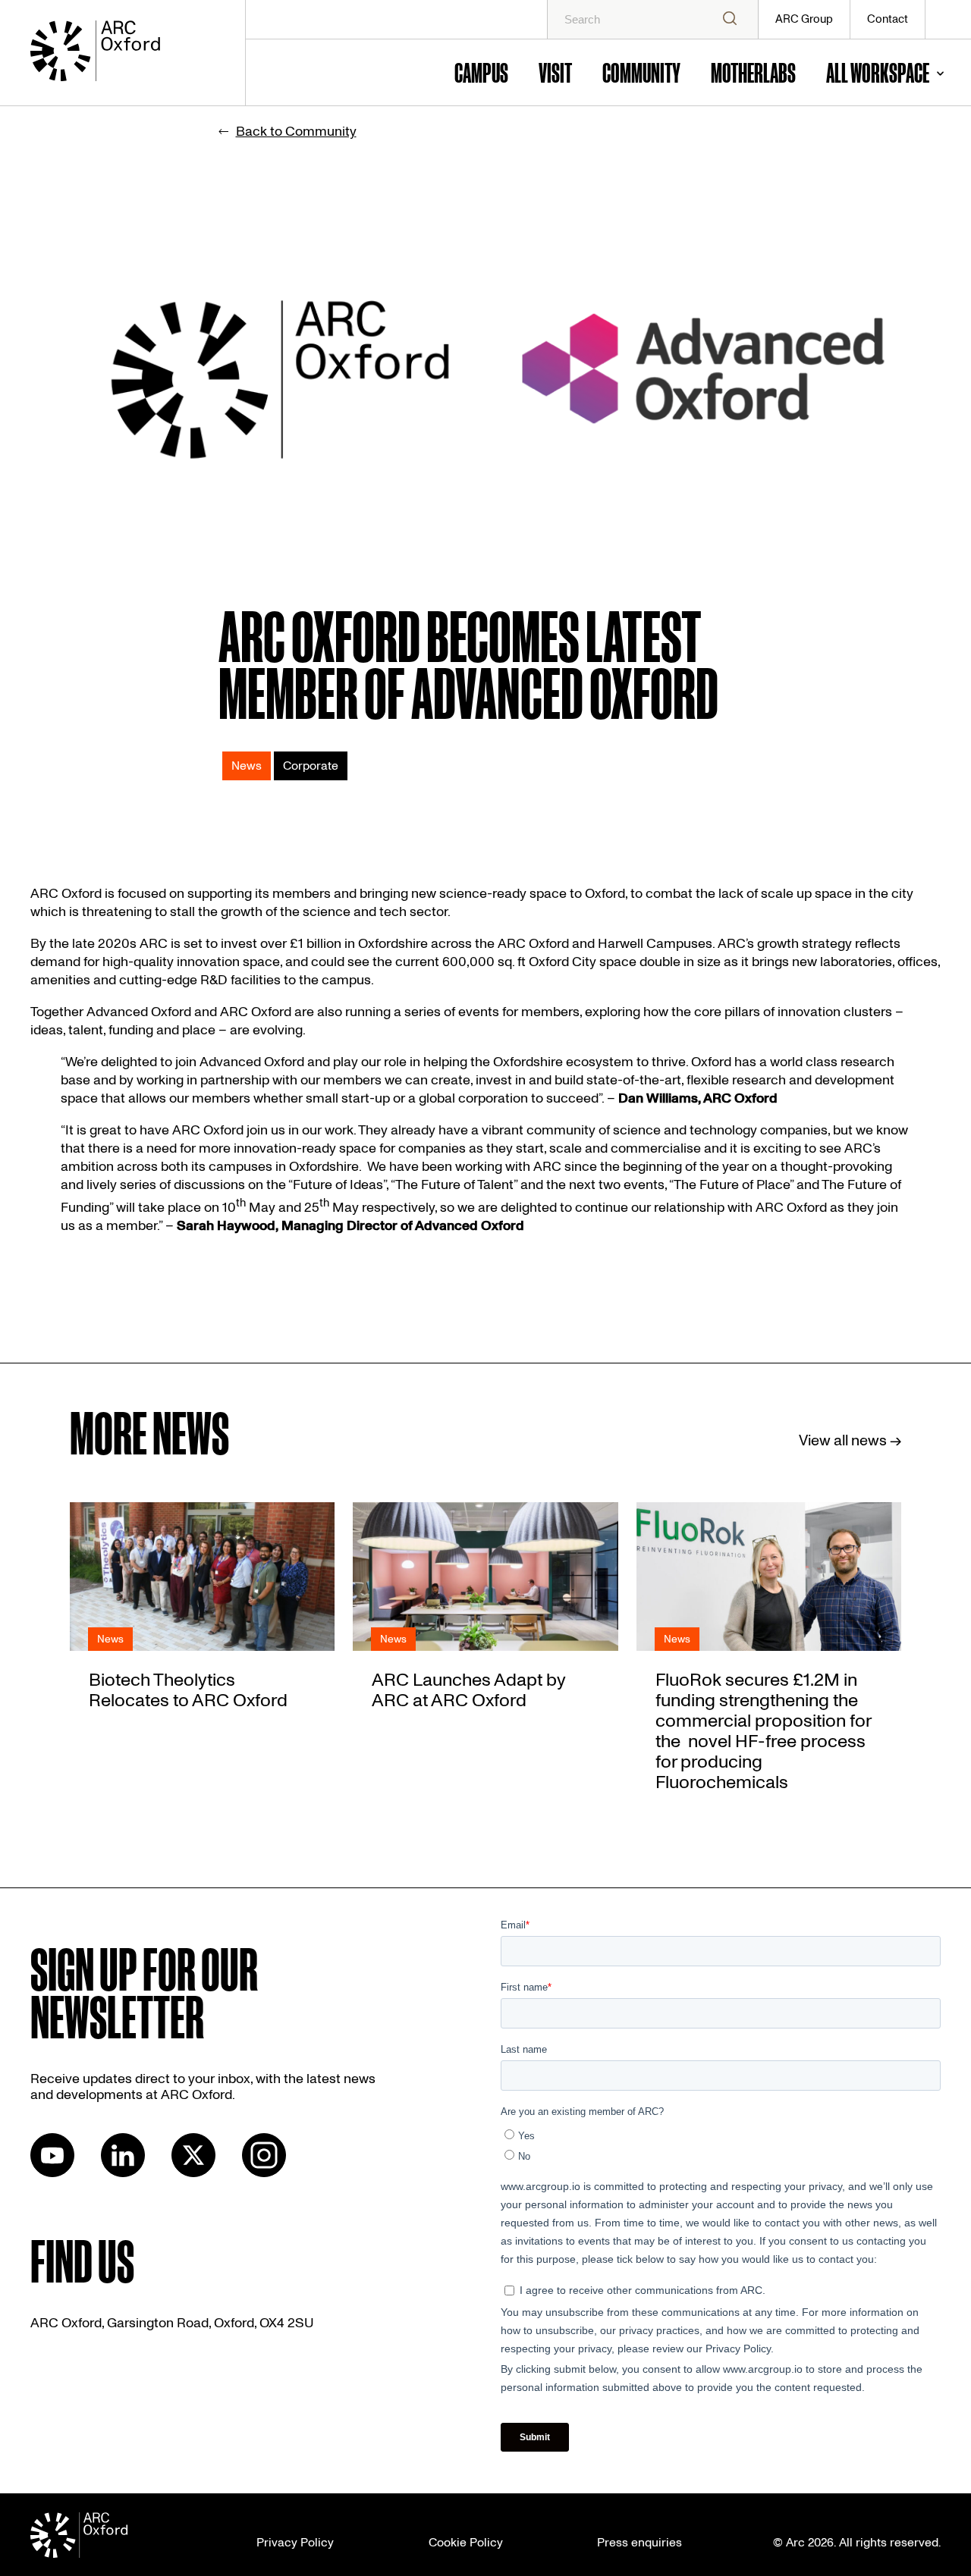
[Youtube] (52, 2173)
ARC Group (804, 19)
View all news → (850, 1441)
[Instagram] (264, 2173)
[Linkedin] (123, 2173)
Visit (555, 72)
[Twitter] (193, 2173)
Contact (888, 19)
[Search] (730, 19)
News (247, 766)
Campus (481, 72)
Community (641, 72)
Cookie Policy (466, 2543)
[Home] (121, 53)
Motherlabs (753, 72)
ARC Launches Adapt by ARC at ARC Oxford (469, 1690)
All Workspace (878, 72)
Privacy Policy (295, 2543)
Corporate (311, 766)
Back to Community (296, 132)
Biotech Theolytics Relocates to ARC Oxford (188, 1690)
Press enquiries (639, 2543)
